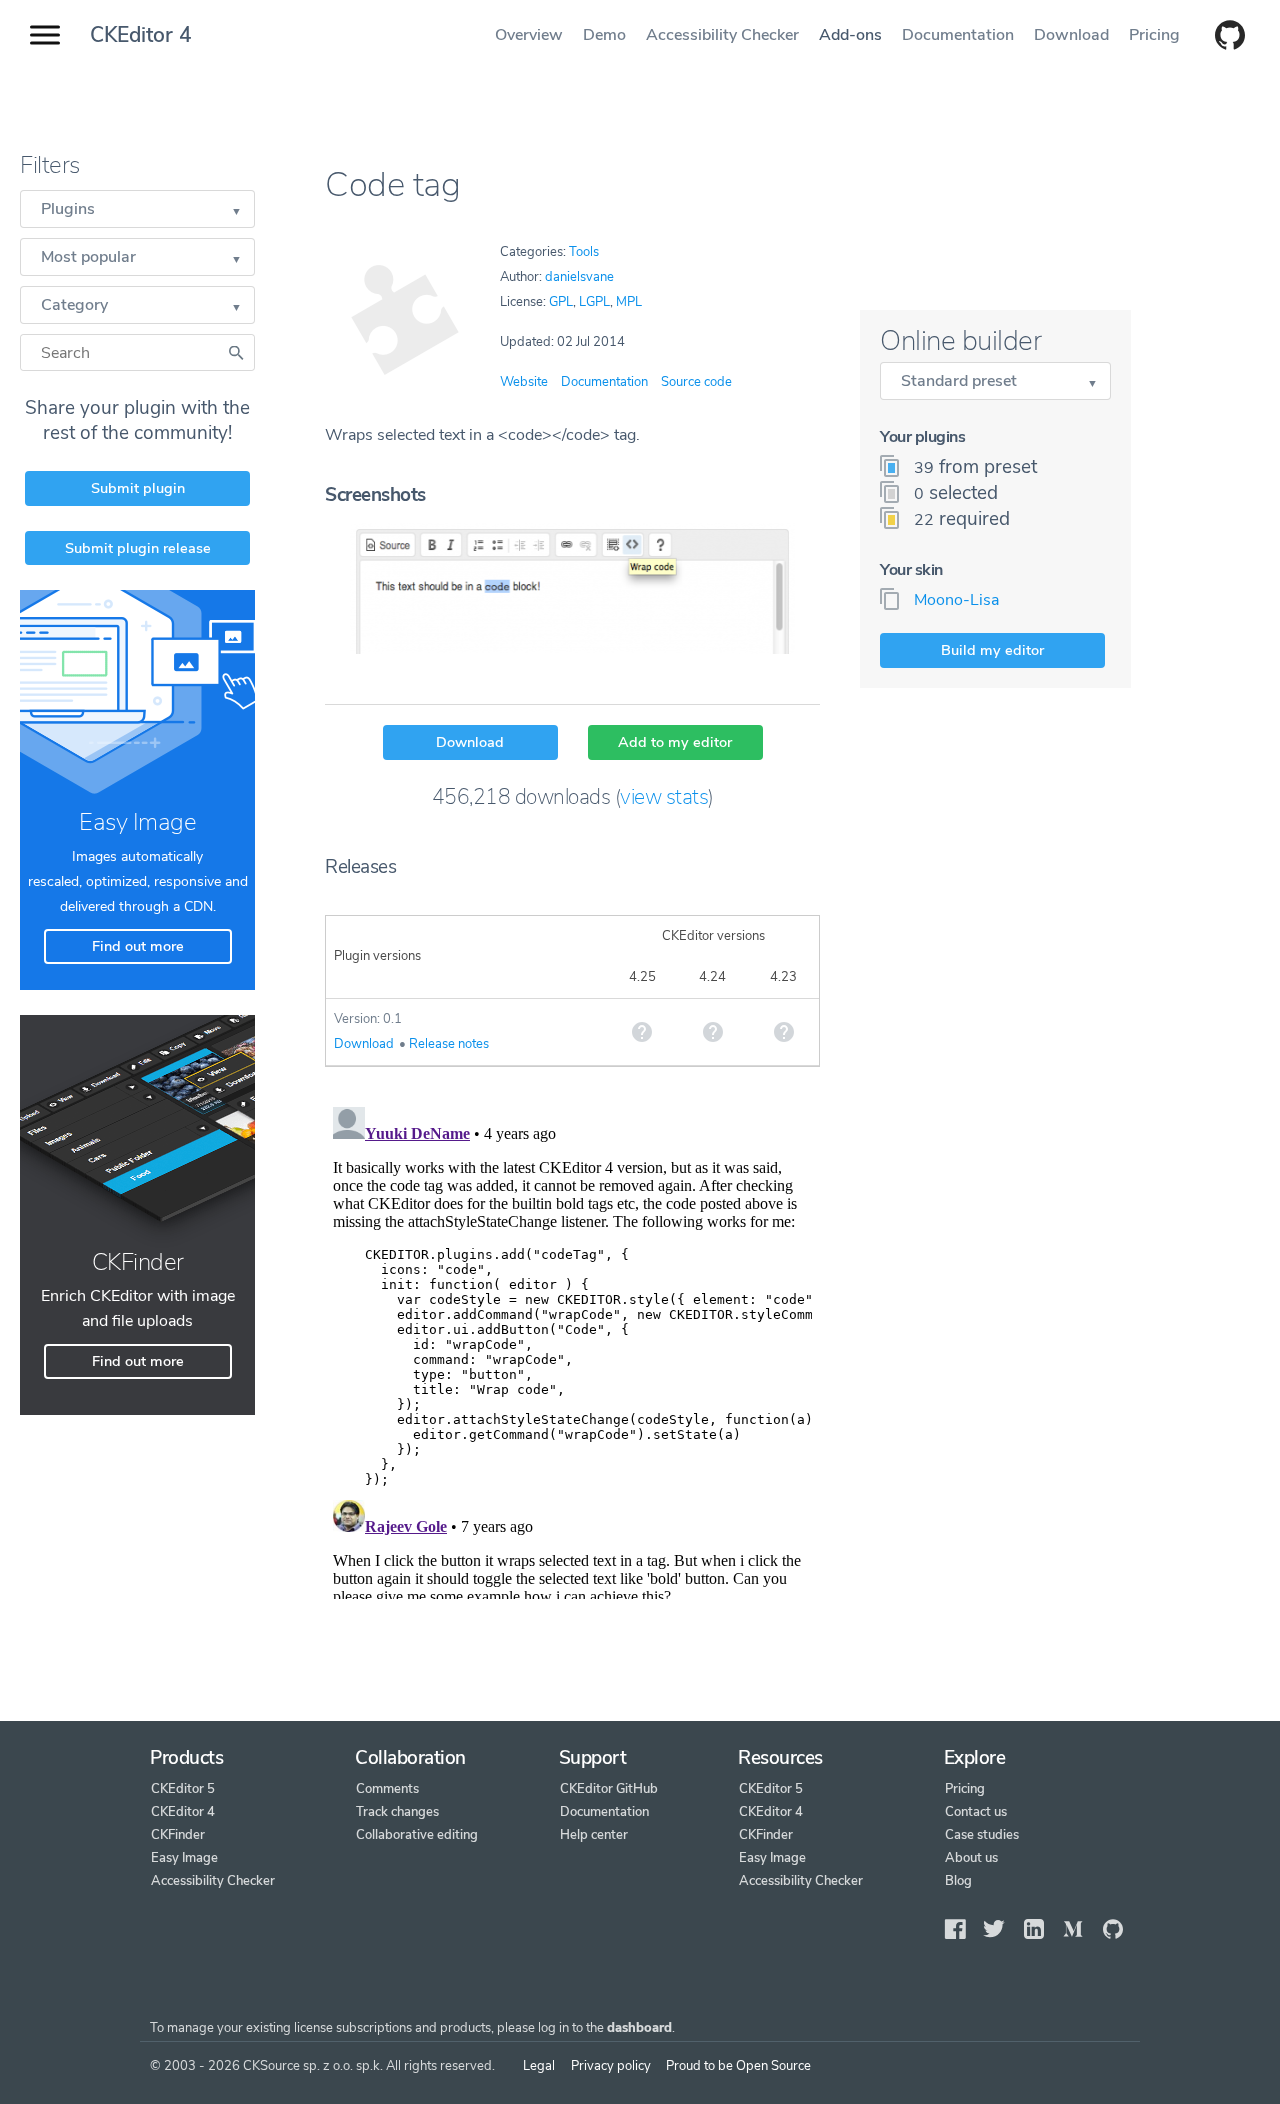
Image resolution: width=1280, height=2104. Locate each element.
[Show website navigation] (45, 35)
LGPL (594, 302)
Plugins (68, 209)
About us (971, 1858)
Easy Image (184, 1858)
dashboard (639, 2028)
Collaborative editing (417, 1835)
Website (524, 382)
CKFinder (178, 1835)
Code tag (392, 184)
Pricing (1154, 35)
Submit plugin (138, 488)
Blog (958, 1881)
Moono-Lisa (956, 600)
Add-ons (850, 35)
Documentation (958, 35)
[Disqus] (572, 1349)
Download (1071, 35)
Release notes (449, 1044)
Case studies (982, 1835)
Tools (584, 252)
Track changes (397, 1812)
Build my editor (992, 650)
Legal (539, 2066)
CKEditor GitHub (609, 1789)
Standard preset (959, 381)
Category (74, 305)
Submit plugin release (138, 548)
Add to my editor (675, 742)
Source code (696, 382)
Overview (529, 35)
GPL (561, 302)
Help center (594, 1835)
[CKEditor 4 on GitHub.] (1220, 36)
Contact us (976, 1812)
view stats (664, 797)
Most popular (88, 257)
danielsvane (579, 277)
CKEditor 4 (141, 35)
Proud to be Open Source (738, 2066)
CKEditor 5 (183, 1789)
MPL (629, 302)
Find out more (138, 946)
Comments (387, 1789)
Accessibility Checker (722, 35)
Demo (604, 35)
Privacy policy (611, 2066)
